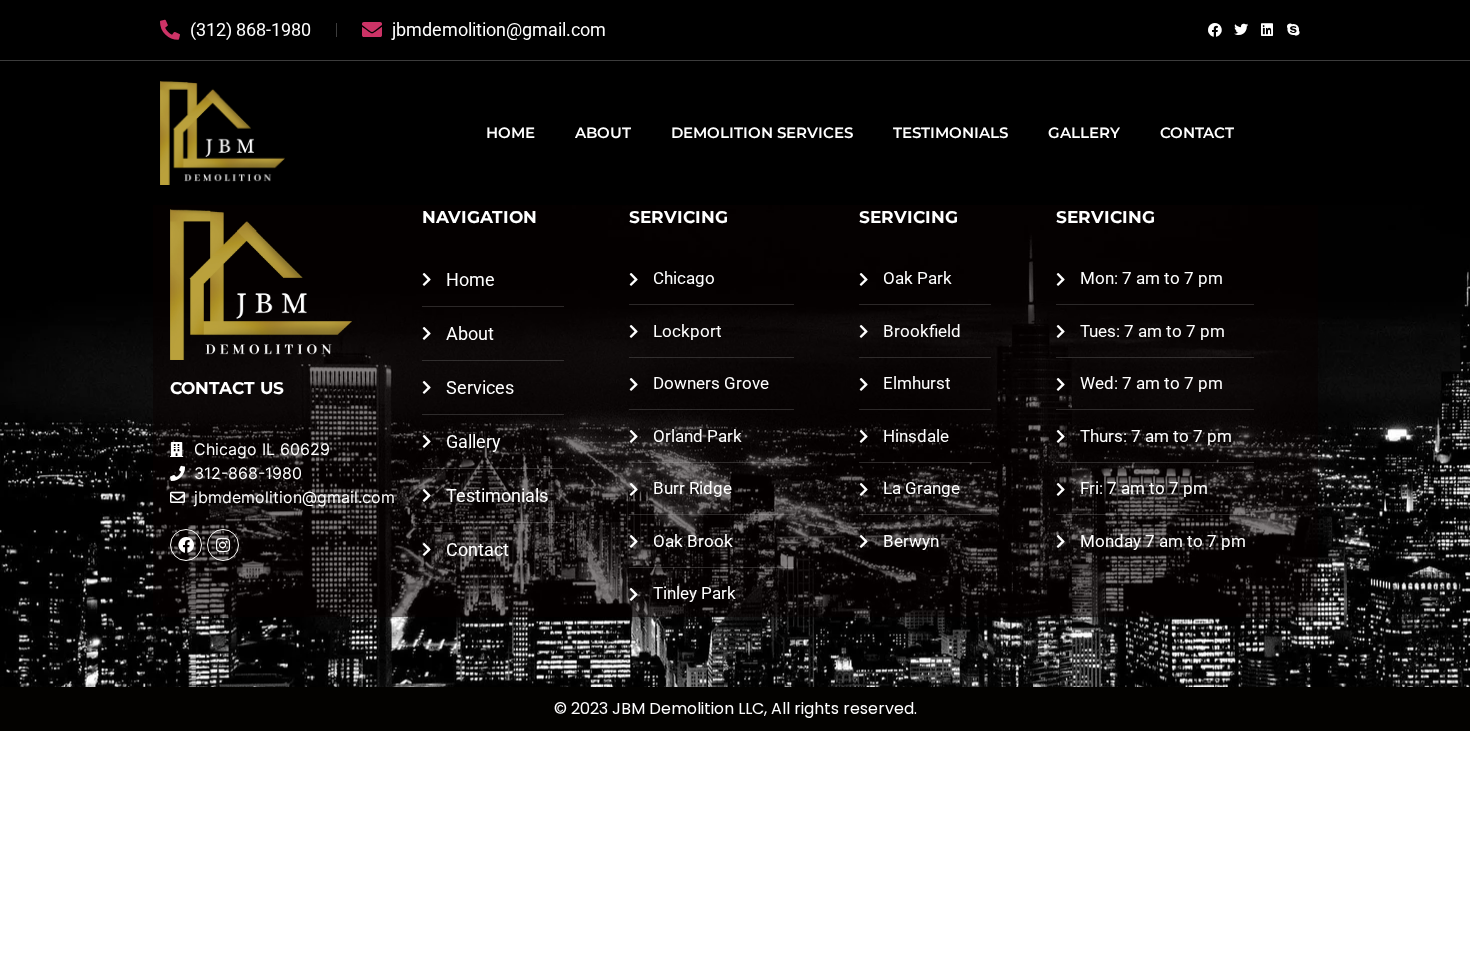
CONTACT (1197, 132)
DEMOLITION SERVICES (762, 132)
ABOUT (603, 132)
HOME (510, 132)
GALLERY (1084, 132)
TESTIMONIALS (950, 132)
